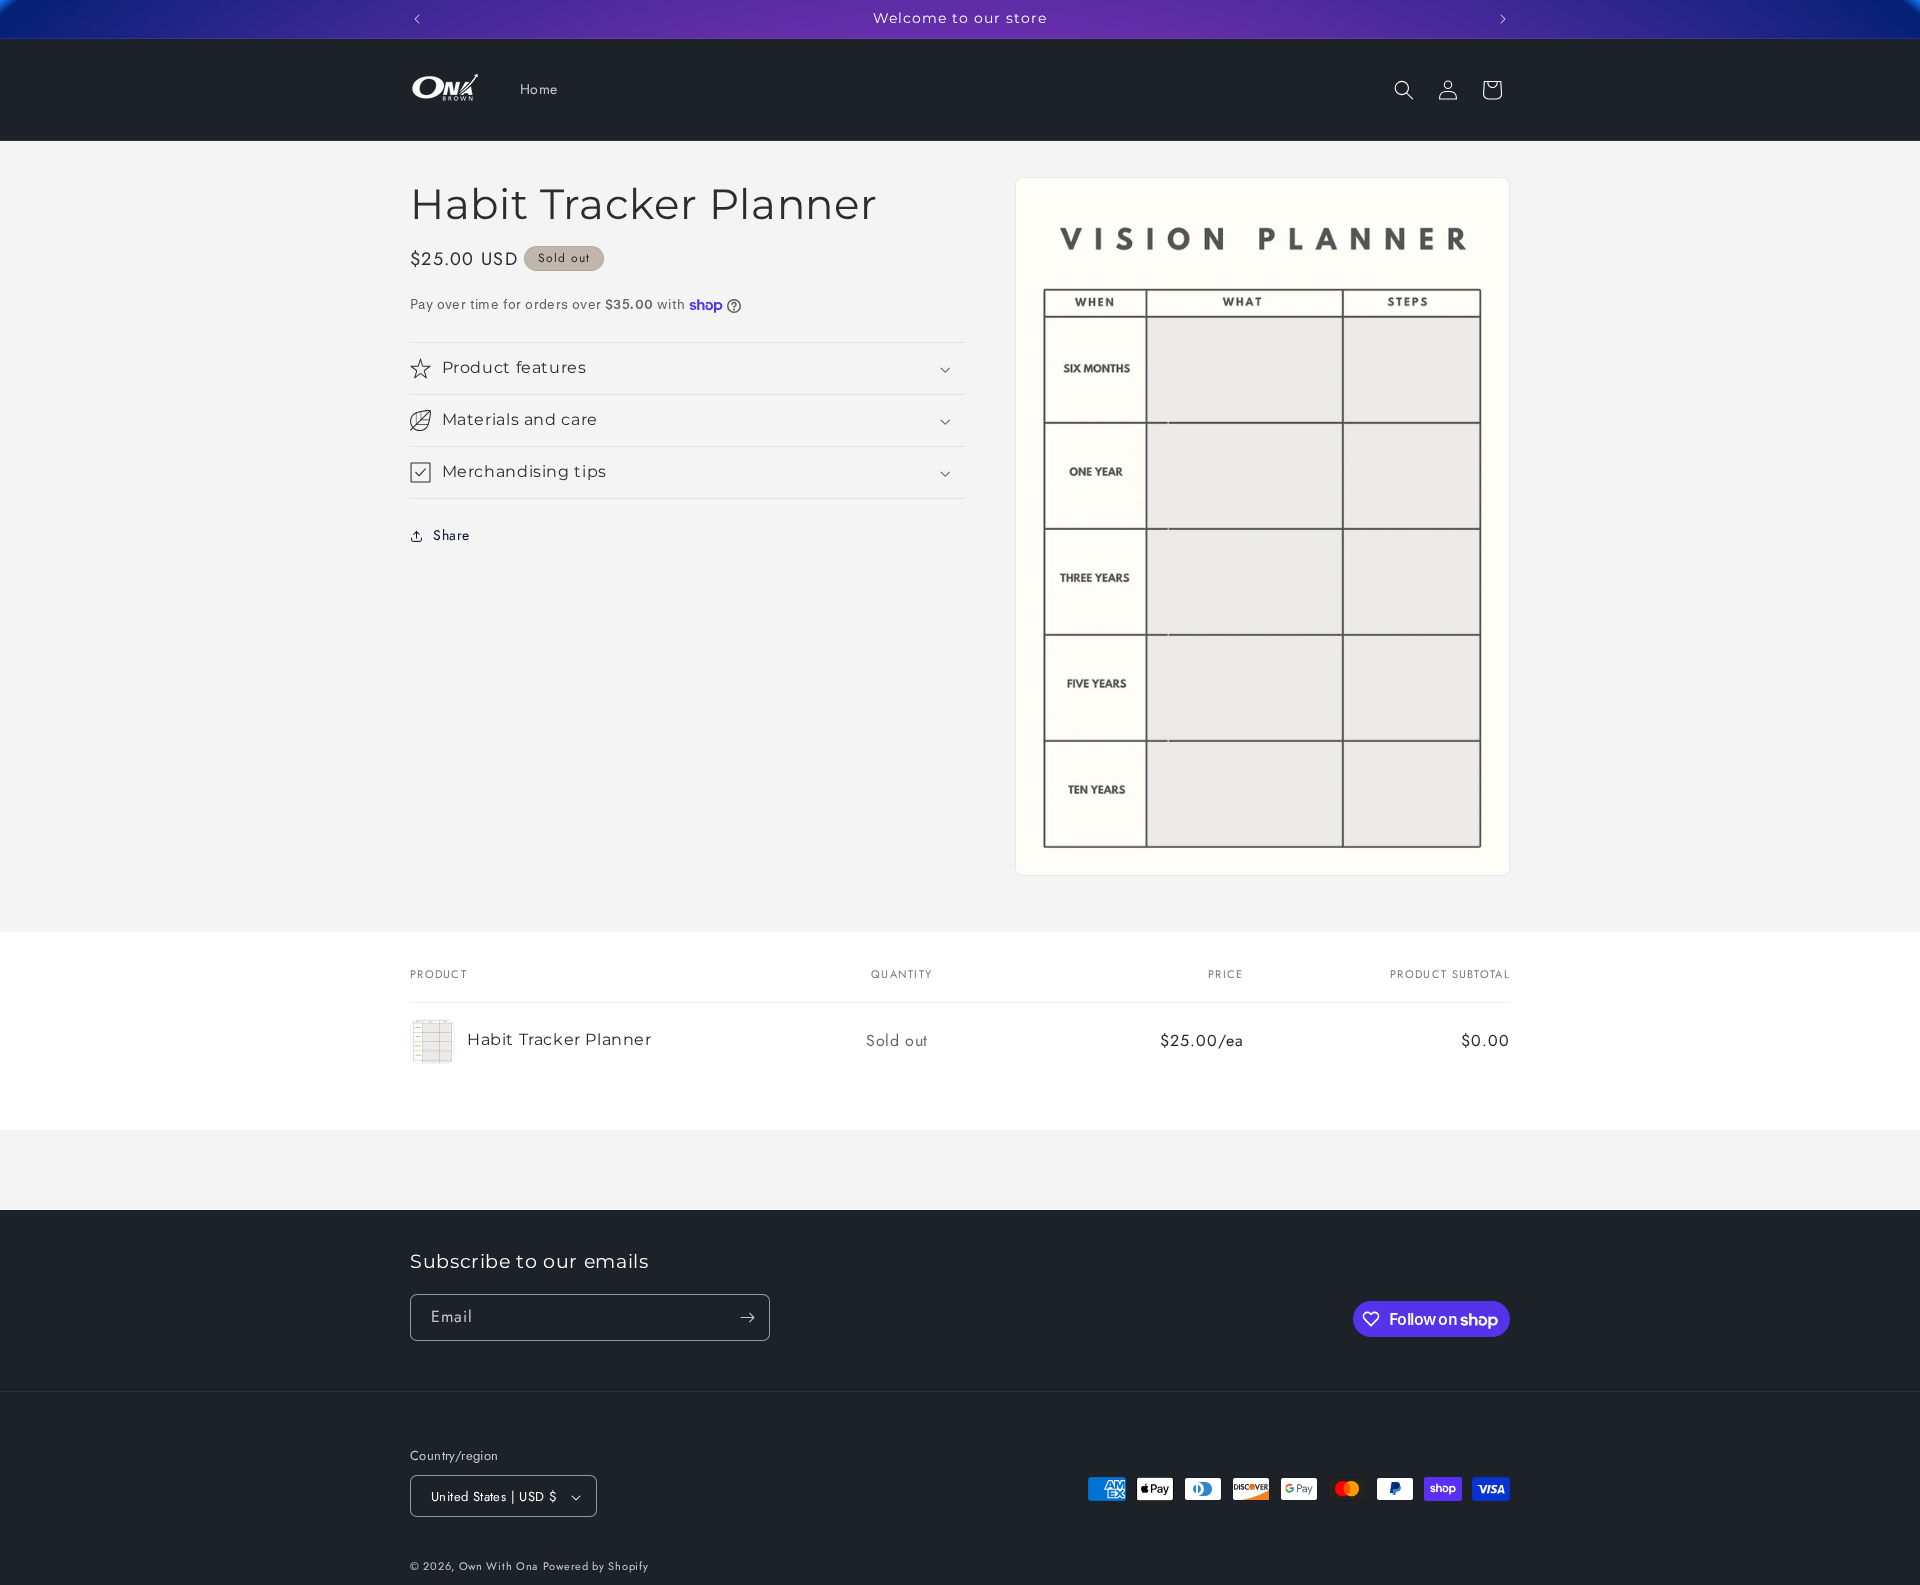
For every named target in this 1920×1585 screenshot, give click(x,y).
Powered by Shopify (596, 1567)
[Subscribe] (747, 1317)
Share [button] (451, 536)
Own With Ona (498, 1567)
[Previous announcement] (417, 19)
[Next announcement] (1503, 19)
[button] (1404, 90)
